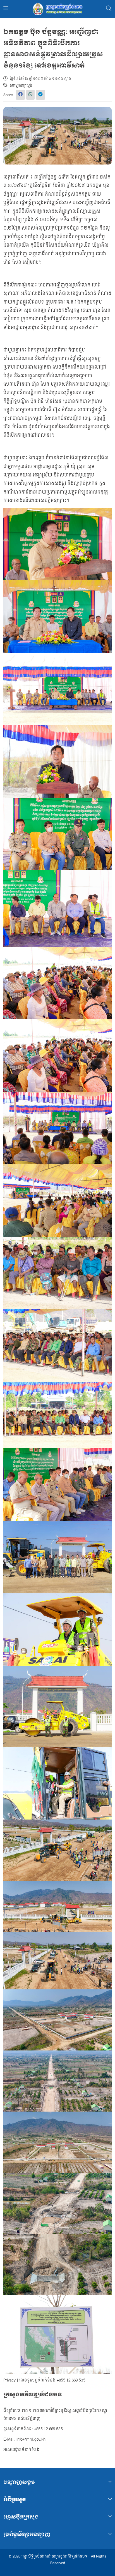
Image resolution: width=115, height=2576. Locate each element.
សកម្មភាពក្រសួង (21, 85)
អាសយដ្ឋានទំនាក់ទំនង (21, 2450)
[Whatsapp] (30, 95)
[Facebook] (20, 95)
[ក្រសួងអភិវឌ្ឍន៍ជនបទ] (57, 9)
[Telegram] (40, 95)
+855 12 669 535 (71, 2380)
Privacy (9, 2380)
